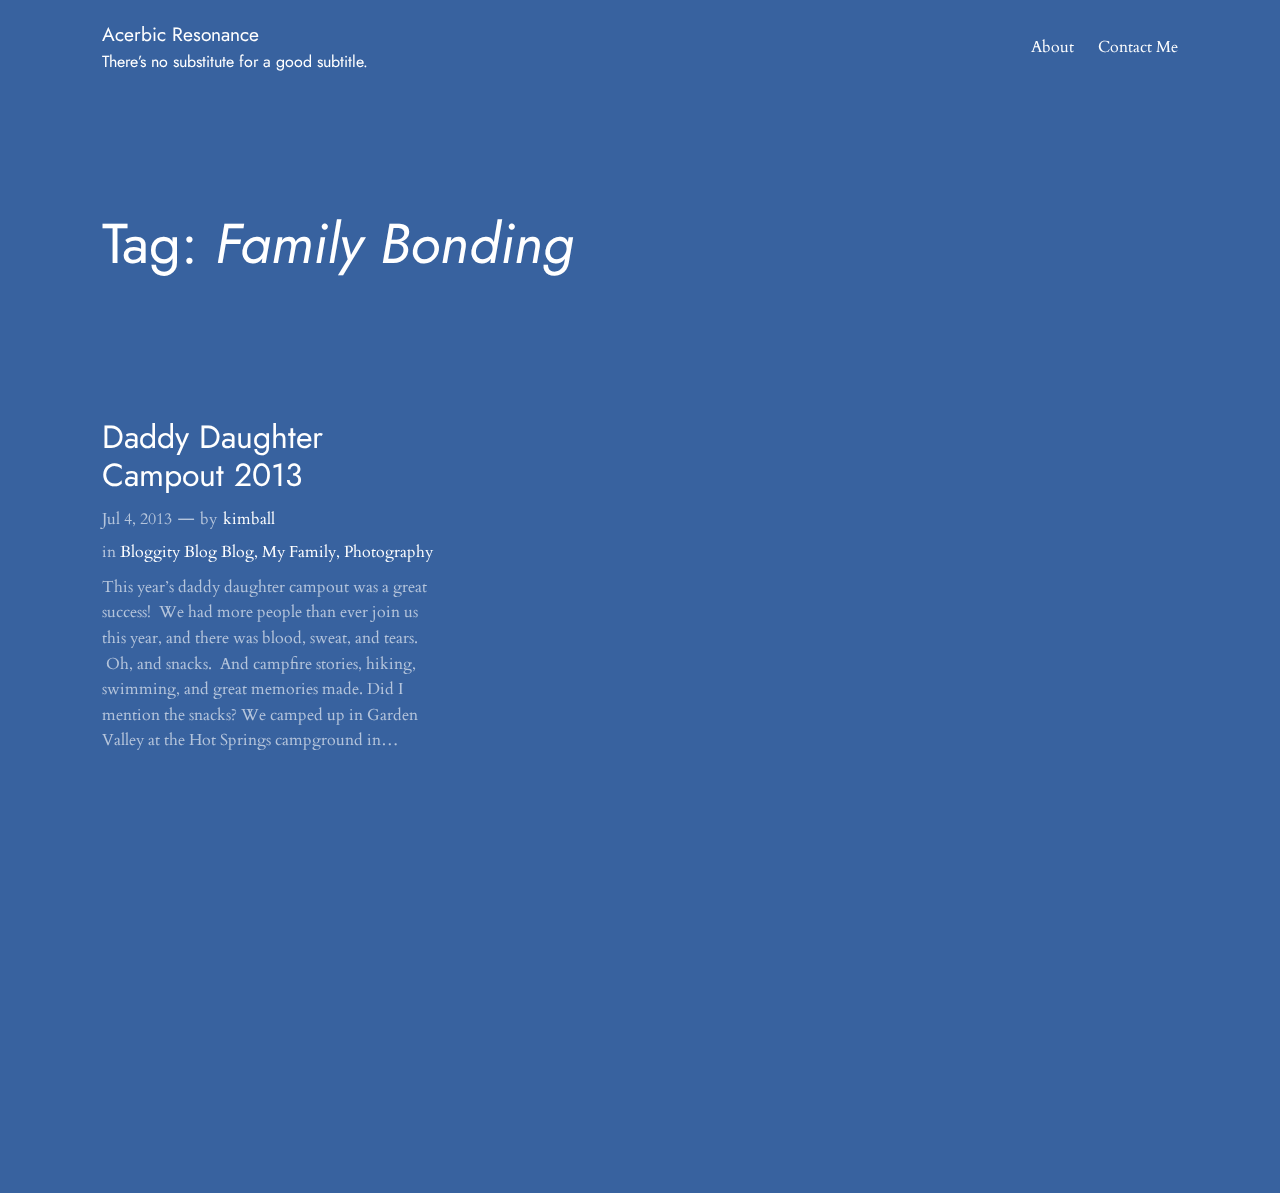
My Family (299, 552)
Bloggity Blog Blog (187, 552)
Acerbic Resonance (180, 34)
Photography (388, 552)
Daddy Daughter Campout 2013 (212, 456)
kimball (249, 519)
